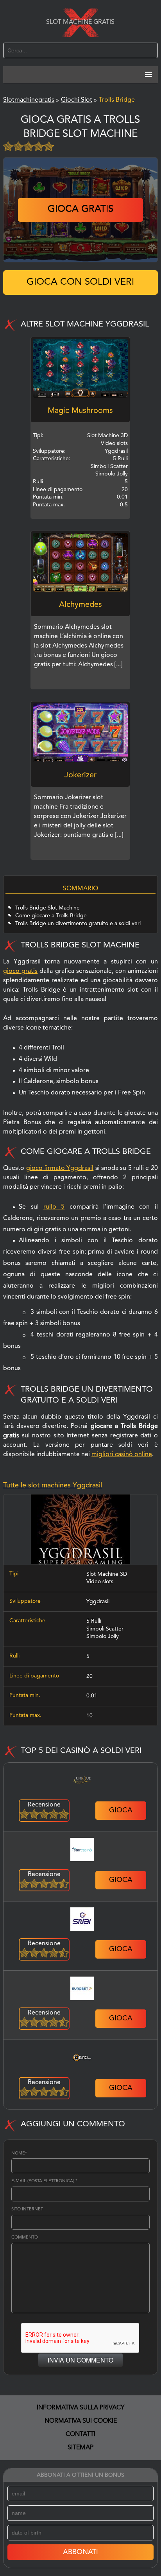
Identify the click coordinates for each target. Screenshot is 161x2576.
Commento (25, 2238)
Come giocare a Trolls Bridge (51, 916)
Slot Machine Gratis (80, 22)
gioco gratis (20, 971)
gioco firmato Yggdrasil (60, 1168)
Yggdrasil (98, 1602)
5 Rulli (94, 1621)
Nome (19, 2154)
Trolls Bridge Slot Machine (47, 908)
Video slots (100, 1582)
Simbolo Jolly (103, 1636)
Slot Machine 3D (107, 1574)
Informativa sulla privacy (81, 2408)
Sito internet (27, 2209)
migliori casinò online (122, 1455)
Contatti (80, 2434)
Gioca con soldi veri (80, 282)
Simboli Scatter (105, 1629)
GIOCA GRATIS (80, 210)
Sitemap (80, 2448)
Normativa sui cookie (81, 2421)
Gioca (121, 1810)
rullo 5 (54, 1207)
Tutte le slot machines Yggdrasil (53, 1485)
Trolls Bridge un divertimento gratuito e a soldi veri (78, 924)
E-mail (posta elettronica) (44, 2181)
